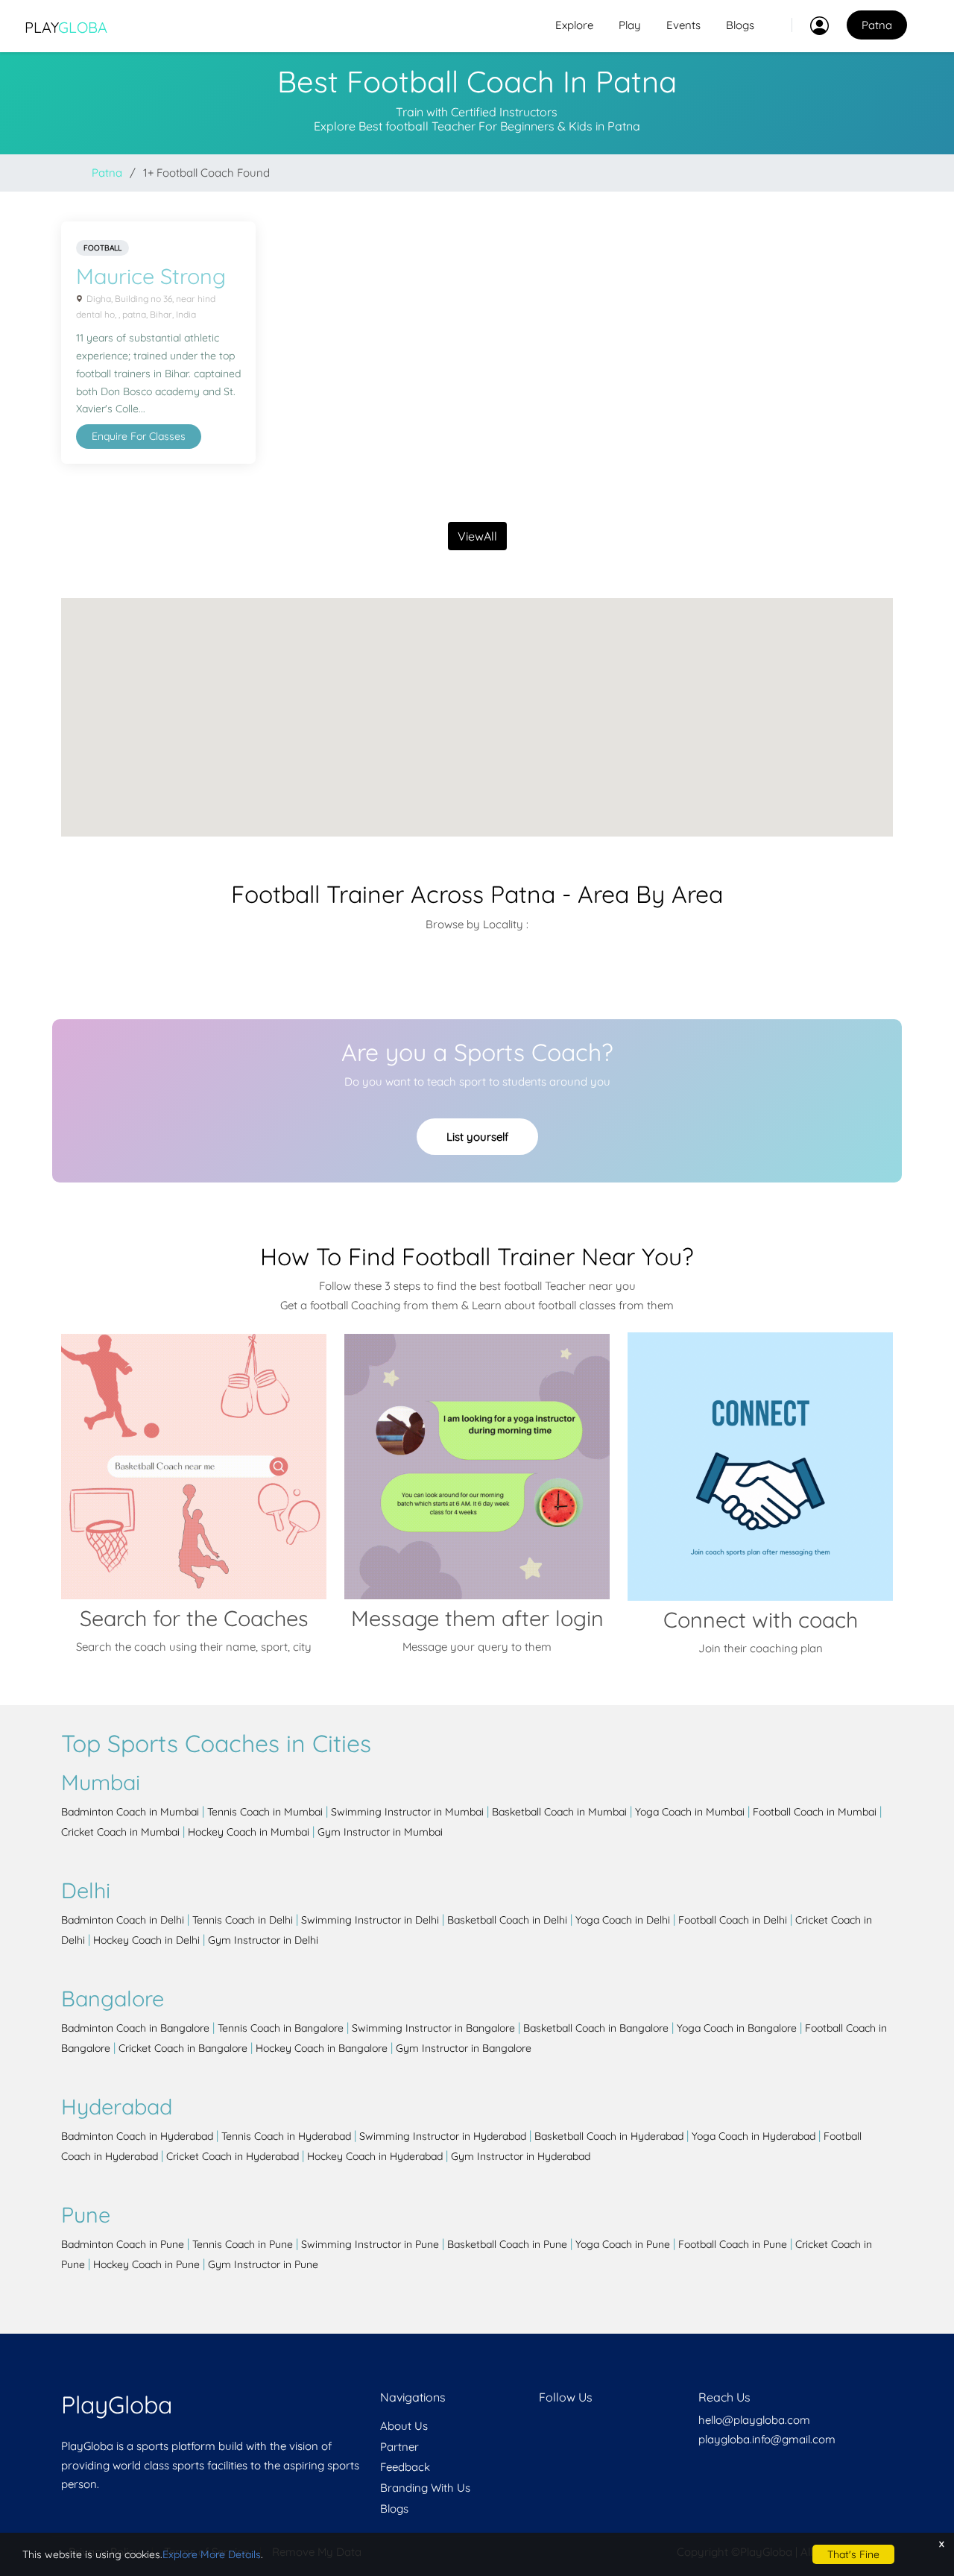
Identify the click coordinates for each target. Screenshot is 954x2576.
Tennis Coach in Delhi (243, 1920)
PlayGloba (117, 2405)
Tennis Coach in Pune (243, 2244)
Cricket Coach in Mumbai (120, 1832)
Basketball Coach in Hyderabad (609, 2136)
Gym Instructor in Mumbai (380, 1832)
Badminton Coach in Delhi (123, 1920)
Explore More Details (212, 2554)
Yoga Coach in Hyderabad (754, 2136)
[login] (810, 25)
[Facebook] (540, 2426)
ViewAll (477, 536)
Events (683, 25)
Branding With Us (425, 2488)
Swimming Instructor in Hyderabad (443, 2136)
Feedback (405, 2467)
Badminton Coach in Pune (123, 2244)
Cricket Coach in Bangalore (183, 2048)
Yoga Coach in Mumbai (690, 1812)
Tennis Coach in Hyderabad (286, 2136)
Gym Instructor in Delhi (263, 1940)
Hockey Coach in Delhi (146, 1940)
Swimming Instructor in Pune (370, 2244)
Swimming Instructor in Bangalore (433, 2028)
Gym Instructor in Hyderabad (521, 2156)
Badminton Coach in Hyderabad (137, 2136)
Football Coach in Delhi (733, 1920)
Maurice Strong (151, 276)
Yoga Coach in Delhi (623, 1920)
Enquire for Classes (139, 436)
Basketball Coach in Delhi (507, 1920)
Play (66, 27)
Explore (574, 25)
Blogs (740, 25)
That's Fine (853, 2554)
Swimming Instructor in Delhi (370, 1920)
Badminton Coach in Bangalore (135, 2028)
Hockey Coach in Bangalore (322, 2048)
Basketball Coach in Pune (507, 2244)
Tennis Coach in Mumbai (265, 1812)
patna (107, 173)
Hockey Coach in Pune (146, 2264)
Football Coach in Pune (733, 2244)
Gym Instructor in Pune (263, 2264)
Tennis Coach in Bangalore (281, 2028)
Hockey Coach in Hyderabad (375, 2156)
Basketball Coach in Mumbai (559, 1812)
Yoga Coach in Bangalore (737, 2028)
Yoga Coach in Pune (623, 2244)
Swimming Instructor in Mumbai (407, 1812)
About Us (404, 2426)
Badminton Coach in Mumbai (130, 1812)
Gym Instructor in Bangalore (464, 2048)
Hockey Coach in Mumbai (249, 1832)
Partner (399, 2447)
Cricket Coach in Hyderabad (233, 2156)
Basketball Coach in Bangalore (596, 2028)
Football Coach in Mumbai (815, 1812)
